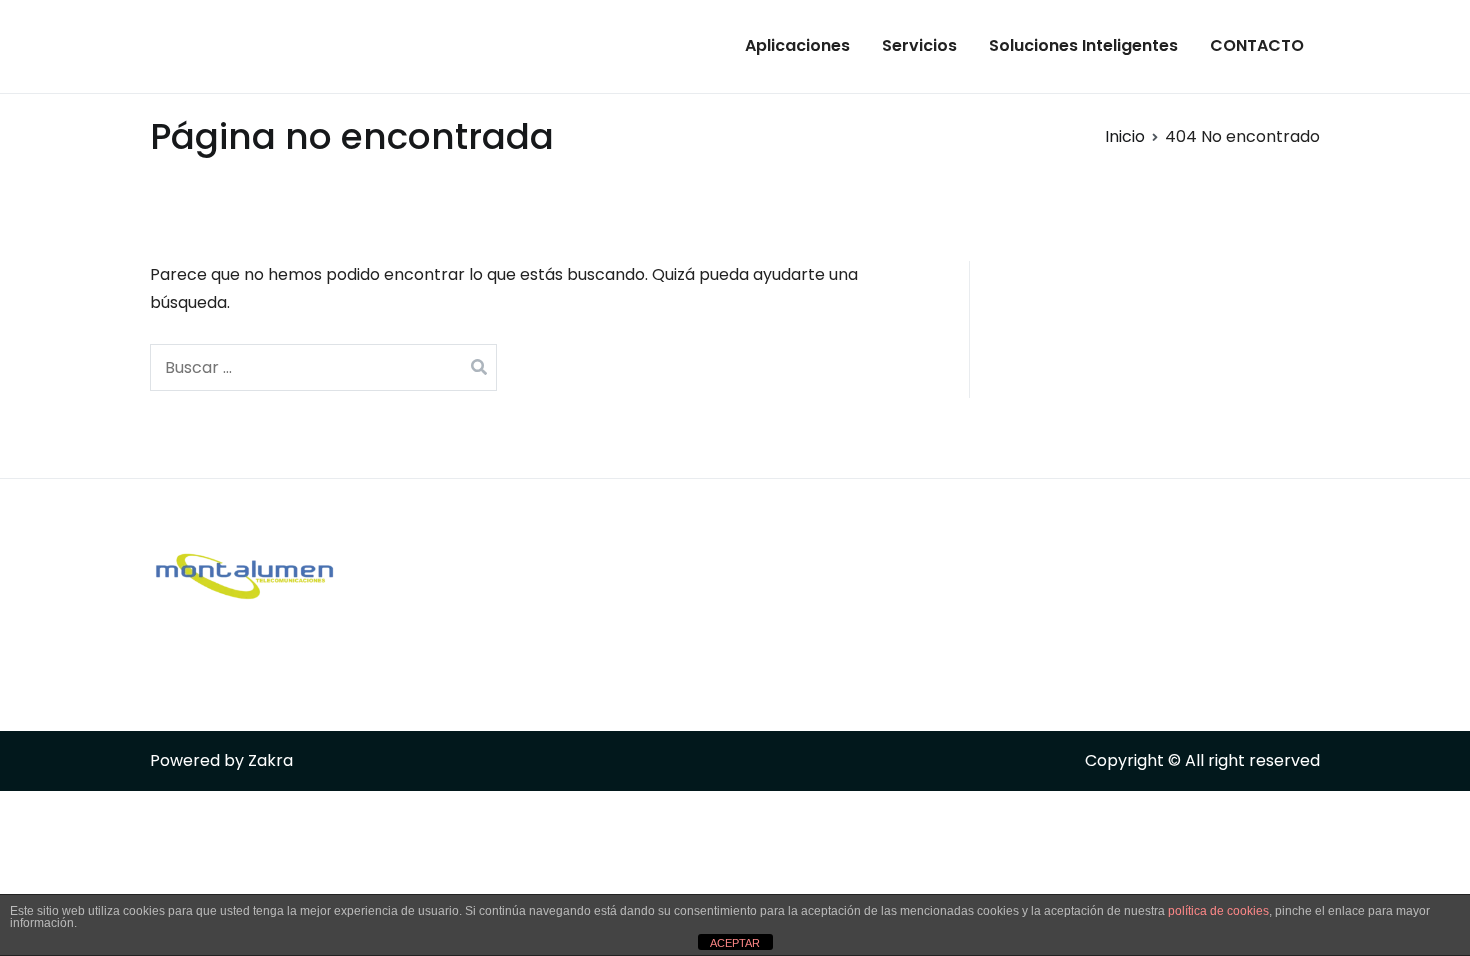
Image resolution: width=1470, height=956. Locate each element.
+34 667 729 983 (615, 581)
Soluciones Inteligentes (1083, 45)
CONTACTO (1257, 45)
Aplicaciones (797, 45)
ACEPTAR (735, 943)
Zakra (270, 760)
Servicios (919, 45)
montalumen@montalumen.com (684, 664)
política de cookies (1218, 911)
